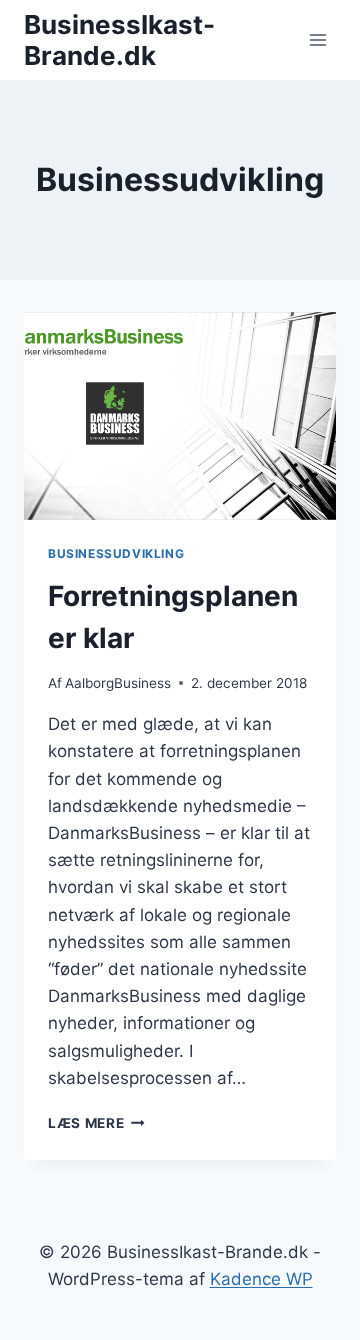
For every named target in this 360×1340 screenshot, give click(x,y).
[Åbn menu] (317, 39)
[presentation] (180, 416)
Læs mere (96, 1123)
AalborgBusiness (118, 683)
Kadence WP (261, 1279)
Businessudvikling (116, 553)
